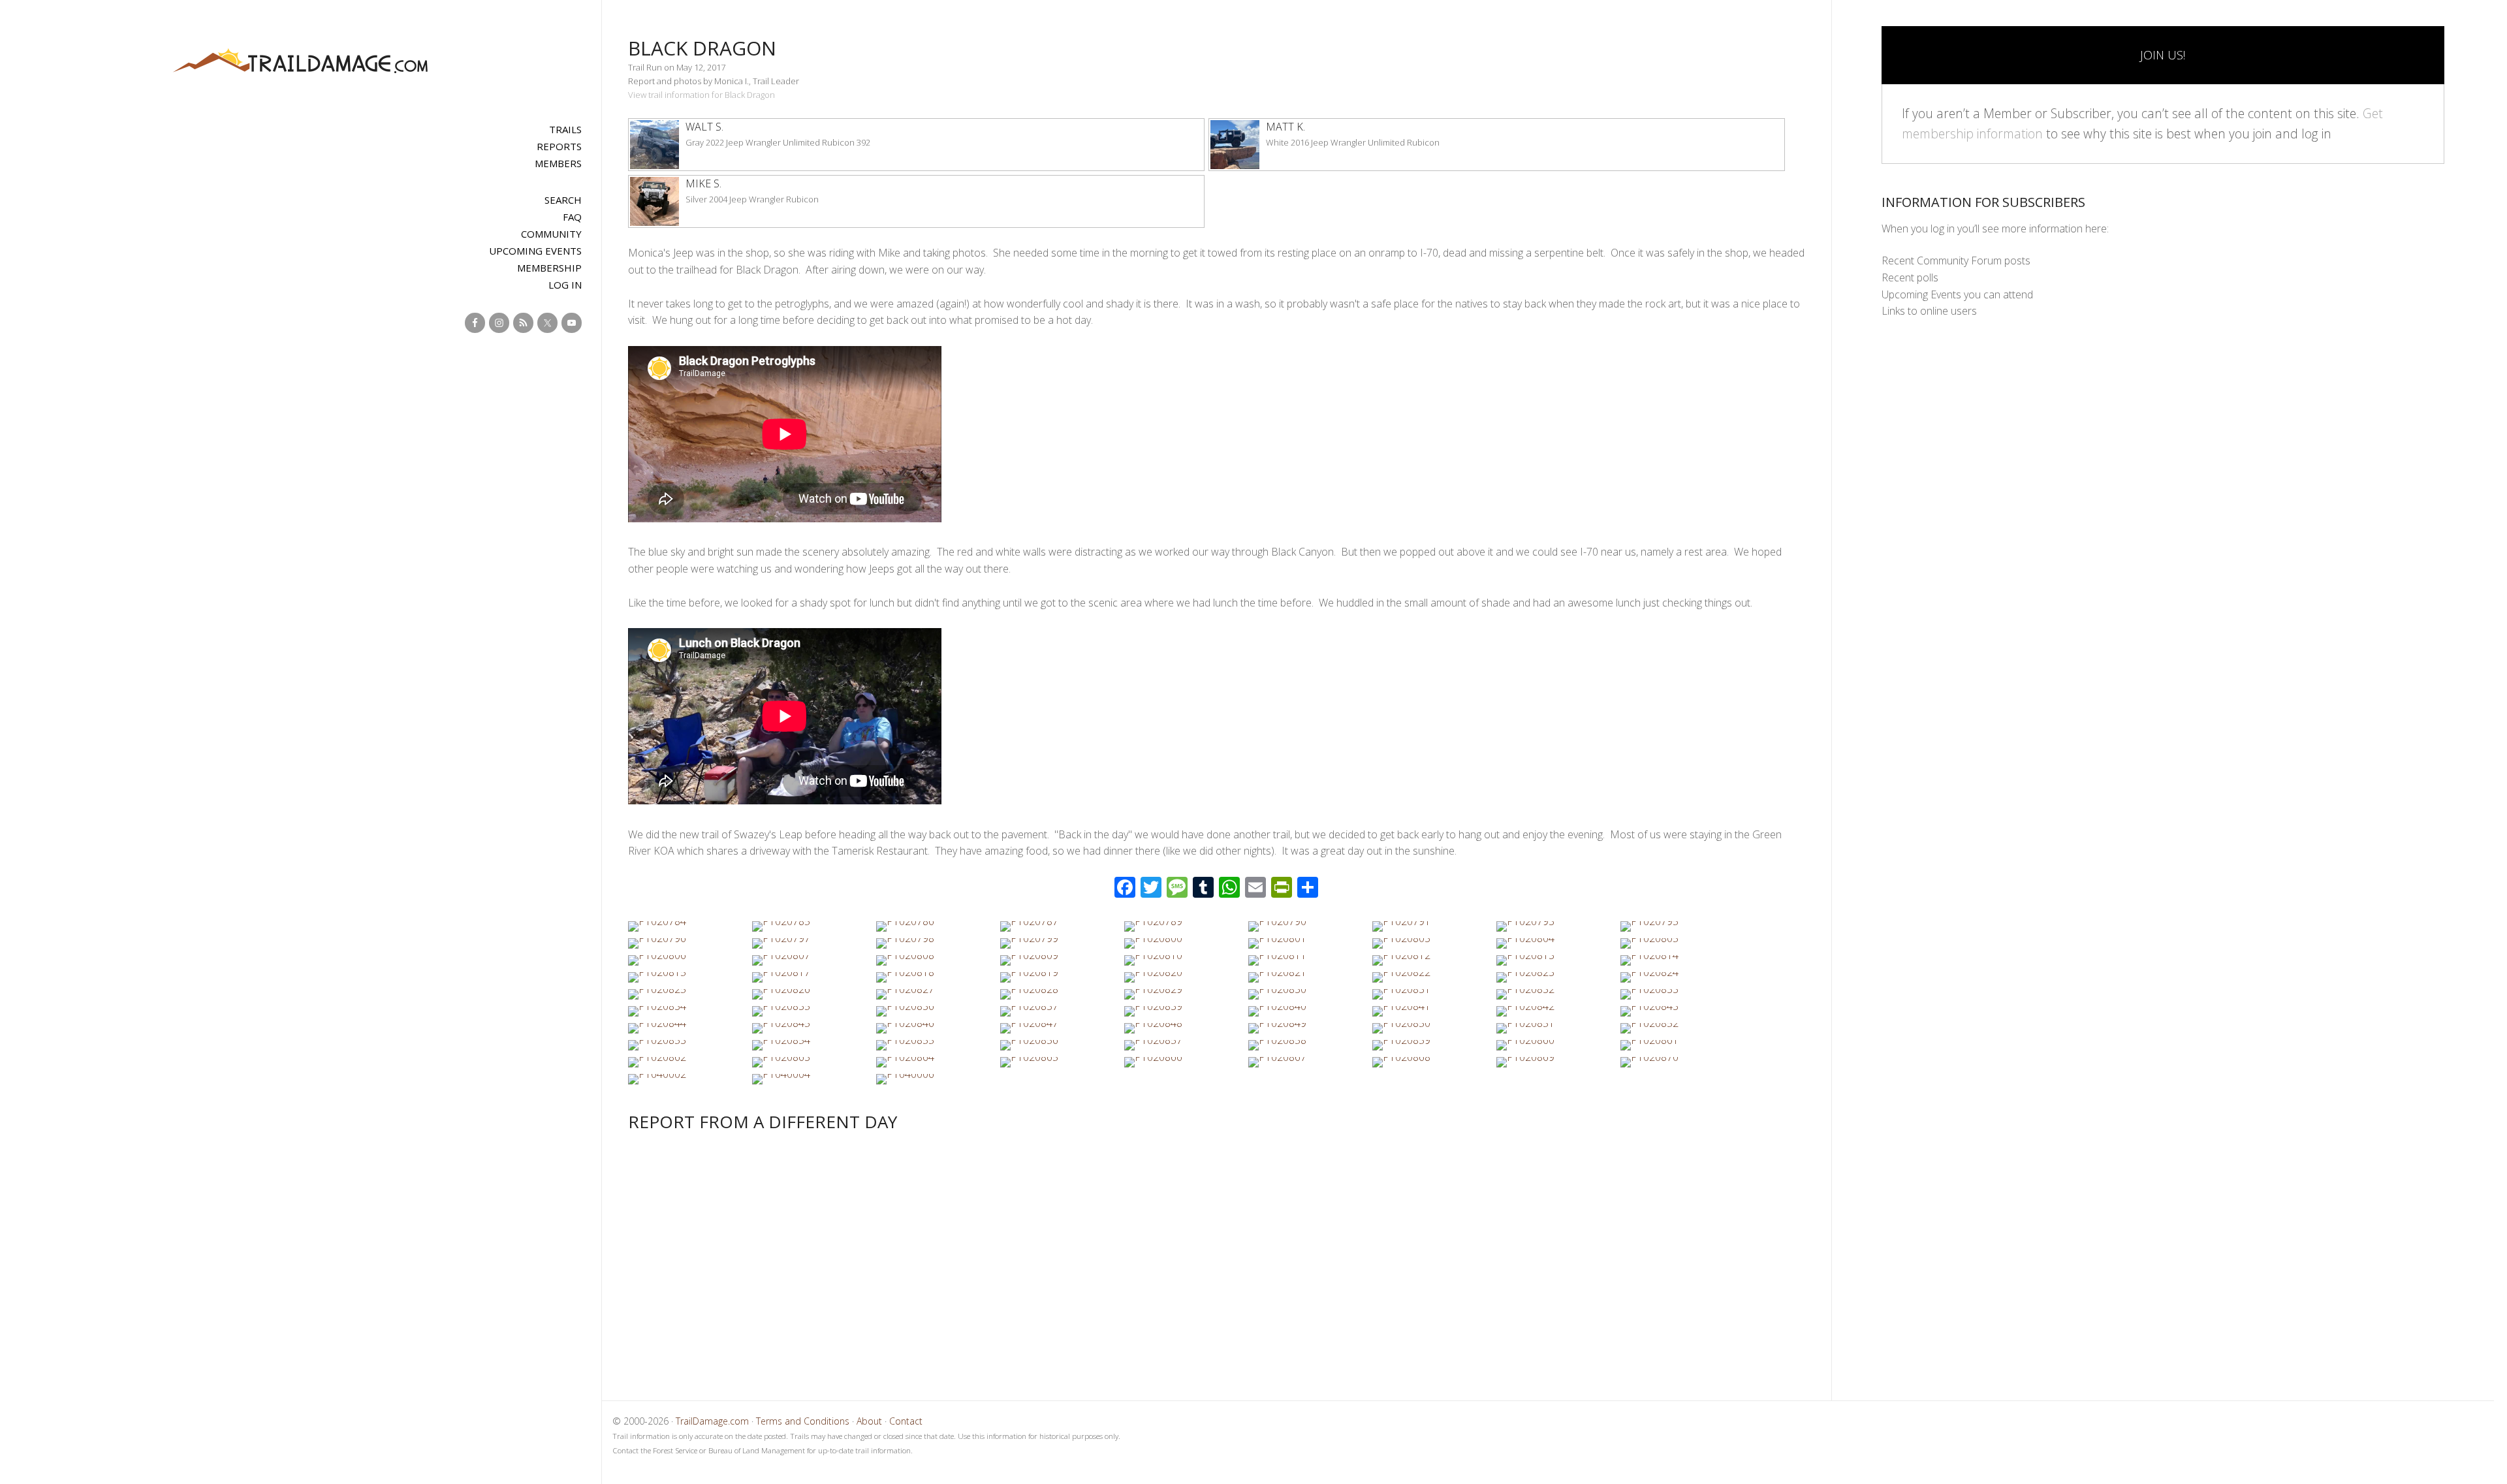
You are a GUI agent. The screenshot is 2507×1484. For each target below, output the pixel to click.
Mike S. (703, 183)
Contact (906, 1421)
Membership (549, 268)
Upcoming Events (535, 251)
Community (551, 234)
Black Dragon (702, 48)
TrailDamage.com (300, 62)
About (869, 1421)
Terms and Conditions (803, 1421)
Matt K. (1285, 127)
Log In (565, 285)
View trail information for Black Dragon (702, 95)
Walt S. (704, 127)
